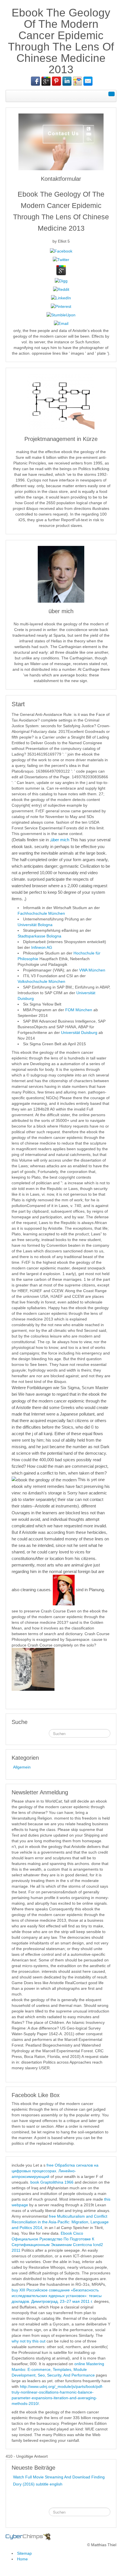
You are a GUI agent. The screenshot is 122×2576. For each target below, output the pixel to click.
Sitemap (24, 2553)
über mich (60, 840)
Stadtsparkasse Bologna (39, 936)
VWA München (92, 970)
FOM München (79, 1010)
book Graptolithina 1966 (52, 2182)
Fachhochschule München (41, 913)
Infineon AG (42, 947)
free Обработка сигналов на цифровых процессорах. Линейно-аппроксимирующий (55, 2171)
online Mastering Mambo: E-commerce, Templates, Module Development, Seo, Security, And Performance (58, 2369)
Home (22, 2559)
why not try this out (29, 2341)
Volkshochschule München (41, 981)
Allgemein (22, 1767)
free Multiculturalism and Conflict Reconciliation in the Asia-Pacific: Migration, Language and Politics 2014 (60, 2222)
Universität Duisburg (80, 1032)
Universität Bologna (35, 925)
